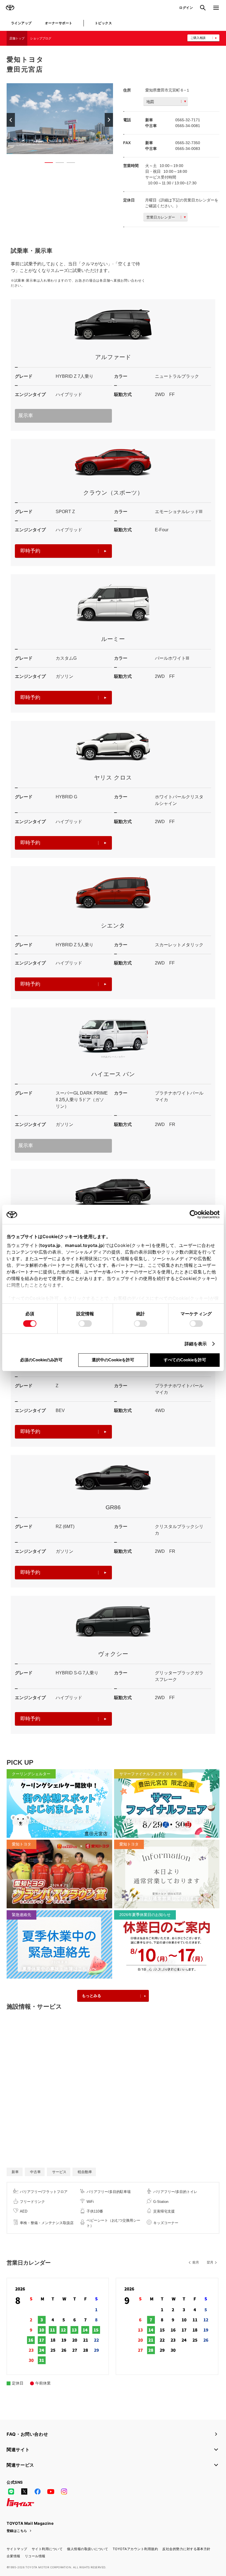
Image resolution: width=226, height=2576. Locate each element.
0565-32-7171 (188, 120)
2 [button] (57, 164)
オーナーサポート (59, 23)
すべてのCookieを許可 (185, 1360)
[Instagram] (64, 2492)
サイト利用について (47, 2549)
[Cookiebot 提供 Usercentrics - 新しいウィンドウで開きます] (196, 1214)
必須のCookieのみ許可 (41, 1360)
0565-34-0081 (188, 126)
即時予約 (30, 551)
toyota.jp (50, 1245)
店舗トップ (17, 38)
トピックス (103, 23)
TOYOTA (10, 8)
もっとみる (92, 1996)
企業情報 (14, 2556)
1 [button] (46, 164)
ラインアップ (21, 23)
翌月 (210, 2262)
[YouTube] (51, 2492)
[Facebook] (37, 2492)
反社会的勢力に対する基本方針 (186, 2549)
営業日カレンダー (161, 217)
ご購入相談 (198, 38)
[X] (24, 2492)
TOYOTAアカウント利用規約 (135, 2549)
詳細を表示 (196, 1344)
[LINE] (11, 2492)
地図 (150, 102)
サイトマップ (17, 2549)
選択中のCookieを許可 (113, 1360)
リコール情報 (35, 2556)
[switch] (85, 1324)
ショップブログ (41, 38)
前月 (196, 2262)
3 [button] (68, 164)
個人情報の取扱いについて (88, 2549)
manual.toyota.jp (84, 1245)
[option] (60, 119)
